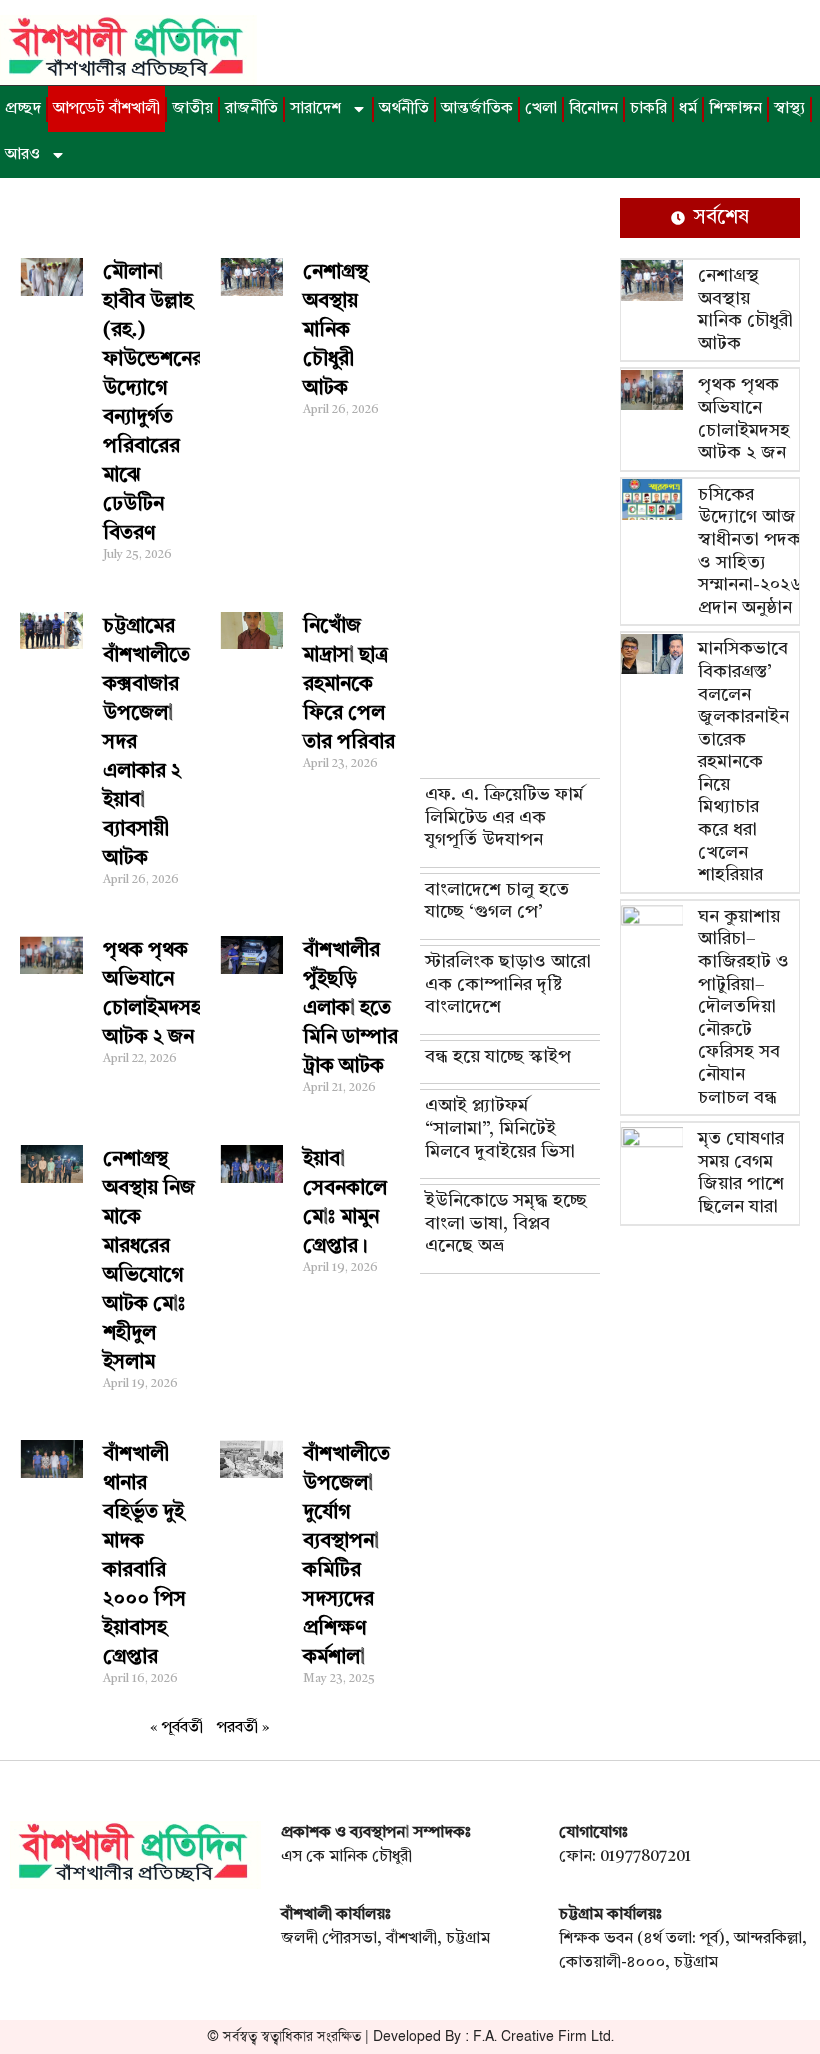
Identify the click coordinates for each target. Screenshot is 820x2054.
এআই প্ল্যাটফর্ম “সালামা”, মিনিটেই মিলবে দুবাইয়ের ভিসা (500, 1128)
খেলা (541, 109)
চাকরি (648, 109)
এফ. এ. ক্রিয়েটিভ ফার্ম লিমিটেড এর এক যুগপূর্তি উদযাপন (504, 817)
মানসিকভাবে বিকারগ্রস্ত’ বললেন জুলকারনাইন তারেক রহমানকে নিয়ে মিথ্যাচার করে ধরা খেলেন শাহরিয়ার (743, 762)
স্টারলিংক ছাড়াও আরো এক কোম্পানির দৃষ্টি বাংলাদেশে (508, 984)
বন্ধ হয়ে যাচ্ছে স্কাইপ (498, 1057)
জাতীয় (192, 109)
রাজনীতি (251, 109)
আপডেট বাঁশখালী (106, 109)
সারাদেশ (315, 109)
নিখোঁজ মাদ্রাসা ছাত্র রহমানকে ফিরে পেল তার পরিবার (349, 685)
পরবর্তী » (243, 1728)
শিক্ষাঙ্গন (735, 109)
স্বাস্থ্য (789, 109)
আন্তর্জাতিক (477, 109)
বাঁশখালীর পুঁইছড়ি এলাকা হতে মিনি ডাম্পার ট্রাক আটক (350, 1009)
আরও (22, 155)
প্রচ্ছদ (23, 109)
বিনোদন (593, 109)
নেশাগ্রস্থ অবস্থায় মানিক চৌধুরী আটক (335, 331)
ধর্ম (688, 109)
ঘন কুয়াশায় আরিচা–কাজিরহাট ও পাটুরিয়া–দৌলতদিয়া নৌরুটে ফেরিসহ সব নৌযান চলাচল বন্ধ (743, 1007)
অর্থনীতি (404, 109)
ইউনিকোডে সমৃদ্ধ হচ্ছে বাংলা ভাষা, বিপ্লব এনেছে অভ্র (506, 1223)
